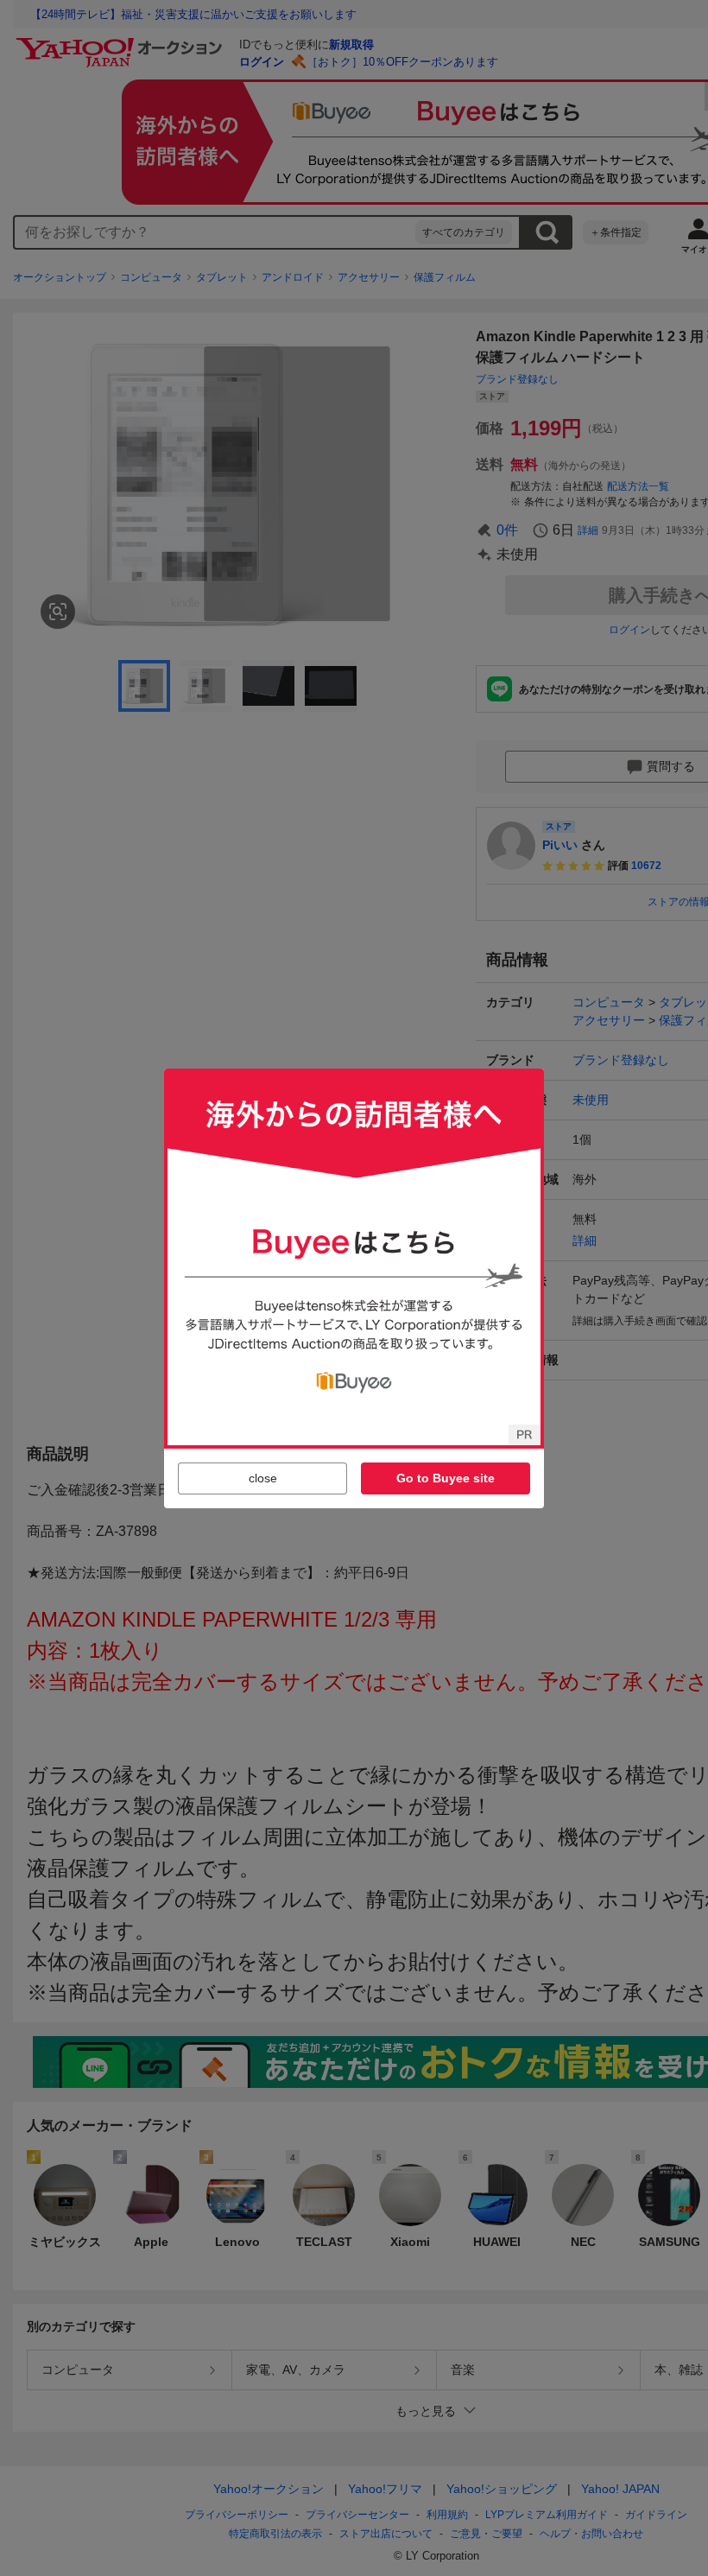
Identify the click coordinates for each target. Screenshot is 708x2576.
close (263, 1478)
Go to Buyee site (446, 1478)
